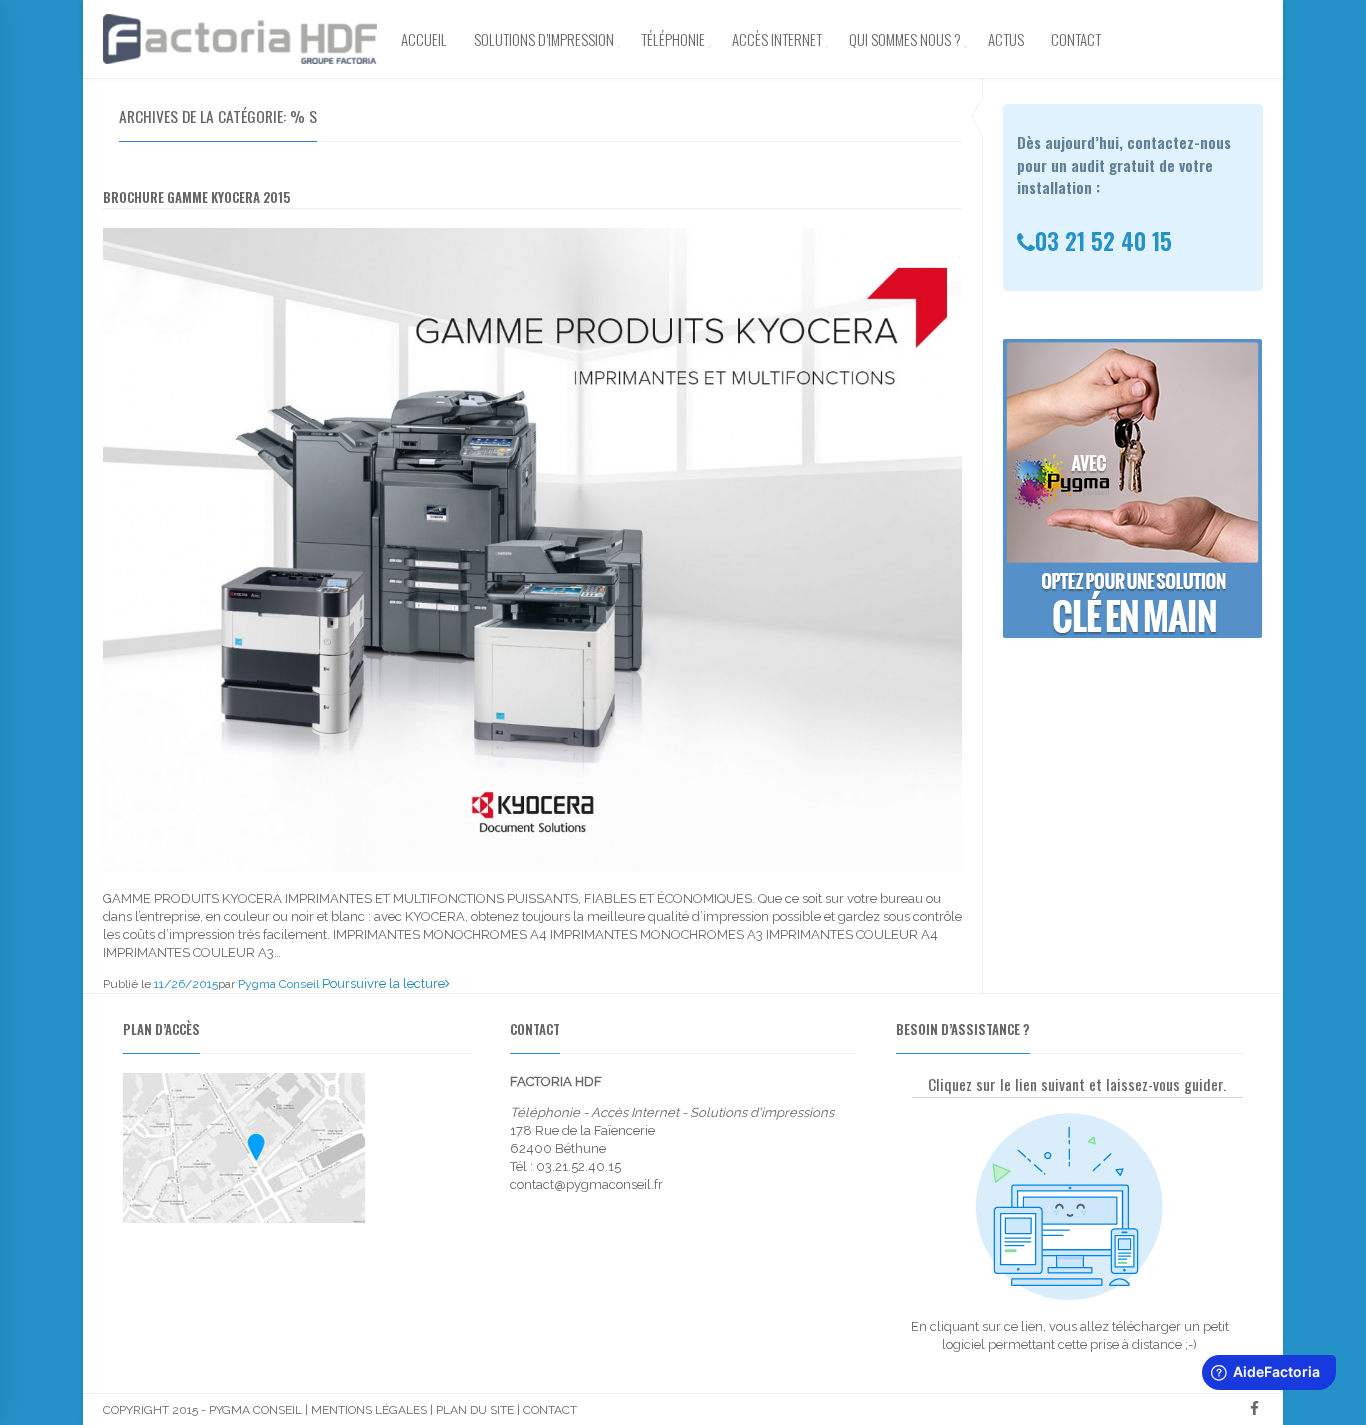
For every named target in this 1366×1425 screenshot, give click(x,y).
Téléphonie (673, 39)
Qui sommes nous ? (905, 39)
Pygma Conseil (278, 984)
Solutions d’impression (544, 39)
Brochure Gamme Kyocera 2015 (196, 197)
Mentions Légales (369, 1410)
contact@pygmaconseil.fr (586, 1184)
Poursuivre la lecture (383, 983)
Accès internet (777, 39)
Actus (1006, 39)
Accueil (424, 39)
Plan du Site (475, 1410)
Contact (1076, 39)
